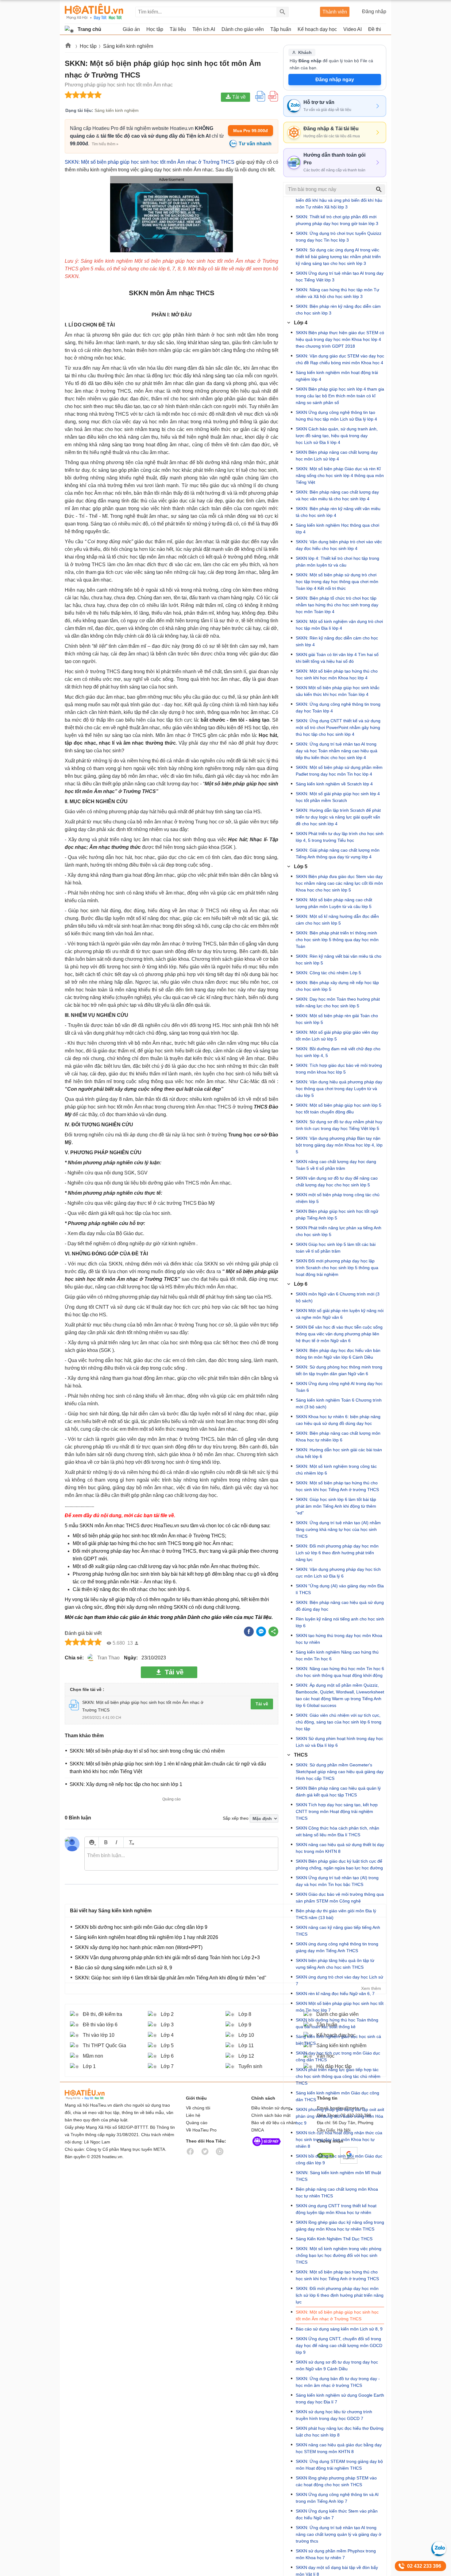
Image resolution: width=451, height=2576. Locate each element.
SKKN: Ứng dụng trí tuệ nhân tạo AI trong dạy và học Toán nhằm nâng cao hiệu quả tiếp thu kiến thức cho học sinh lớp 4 (337, 751)
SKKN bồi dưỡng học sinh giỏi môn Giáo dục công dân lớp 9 (339, 2159)
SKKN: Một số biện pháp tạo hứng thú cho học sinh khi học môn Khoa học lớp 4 (337, 674)
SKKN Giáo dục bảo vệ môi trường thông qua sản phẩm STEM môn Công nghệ (340, 1898)
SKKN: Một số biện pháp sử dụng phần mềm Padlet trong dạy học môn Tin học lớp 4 (339, 771)
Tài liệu (263, 1617)
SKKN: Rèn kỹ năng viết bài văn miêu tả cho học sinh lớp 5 (339, 960)
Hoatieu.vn (68, 46)
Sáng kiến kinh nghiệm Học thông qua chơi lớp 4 (337, 529)
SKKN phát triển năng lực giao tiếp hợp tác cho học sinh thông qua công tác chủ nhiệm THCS (338, 2076)
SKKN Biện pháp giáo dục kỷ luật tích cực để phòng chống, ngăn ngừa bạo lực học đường (339, 1864)
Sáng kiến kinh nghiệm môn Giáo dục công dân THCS (337, 2096)
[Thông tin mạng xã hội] (267, 2147)
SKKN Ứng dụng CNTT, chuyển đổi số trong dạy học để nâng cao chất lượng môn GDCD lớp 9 (339, 2345)
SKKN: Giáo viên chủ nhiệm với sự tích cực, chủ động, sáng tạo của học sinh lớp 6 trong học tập (339, 1722)
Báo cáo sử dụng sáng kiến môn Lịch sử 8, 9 (339, 2329)
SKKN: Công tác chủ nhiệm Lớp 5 (328, 973)
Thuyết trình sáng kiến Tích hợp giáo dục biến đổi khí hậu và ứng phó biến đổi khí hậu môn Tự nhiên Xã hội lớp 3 (339, 200)
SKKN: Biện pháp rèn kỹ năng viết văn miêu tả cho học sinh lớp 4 (338, 512)
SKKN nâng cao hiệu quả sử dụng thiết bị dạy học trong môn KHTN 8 (340, 1848)
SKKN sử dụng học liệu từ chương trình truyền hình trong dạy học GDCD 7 (334, 2415)
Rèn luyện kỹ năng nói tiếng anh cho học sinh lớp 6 (340, 1622)
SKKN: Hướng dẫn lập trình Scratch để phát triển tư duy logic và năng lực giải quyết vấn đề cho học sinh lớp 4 (338, 817)
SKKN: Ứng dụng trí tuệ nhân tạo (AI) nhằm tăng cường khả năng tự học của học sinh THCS (338, 1529)
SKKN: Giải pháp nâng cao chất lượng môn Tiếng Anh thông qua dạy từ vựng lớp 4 (338, 853)
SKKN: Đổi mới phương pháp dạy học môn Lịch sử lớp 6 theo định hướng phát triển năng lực (337, 1553)
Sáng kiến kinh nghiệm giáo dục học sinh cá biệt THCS (338, 2040)
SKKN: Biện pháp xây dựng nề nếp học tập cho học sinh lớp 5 (337, 986)
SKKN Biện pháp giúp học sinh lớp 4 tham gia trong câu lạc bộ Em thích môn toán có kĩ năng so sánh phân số (340, 396)
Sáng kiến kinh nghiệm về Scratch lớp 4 (334, 784)
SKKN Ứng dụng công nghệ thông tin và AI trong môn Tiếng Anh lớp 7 (337, 2498)
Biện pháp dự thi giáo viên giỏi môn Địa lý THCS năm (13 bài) (336, 1914)
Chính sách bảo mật (271, 2115)
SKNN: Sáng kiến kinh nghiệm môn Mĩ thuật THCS (338, 2176)
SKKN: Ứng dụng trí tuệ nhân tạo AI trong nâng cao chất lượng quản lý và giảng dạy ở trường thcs (339, 2534)
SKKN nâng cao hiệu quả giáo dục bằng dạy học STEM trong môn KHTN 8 (339, 2448)
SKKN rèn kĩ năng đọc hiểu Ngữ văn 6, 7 (335, 1994)
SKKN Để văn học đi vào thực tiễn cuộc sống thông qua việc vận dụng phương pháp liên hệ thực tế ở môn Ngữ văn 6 (339, 1334)
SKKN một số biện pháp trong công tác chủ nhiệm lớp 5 (338, 1198)
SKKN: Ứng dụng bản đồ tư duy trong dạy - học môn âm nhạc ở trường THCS (338, 2382)
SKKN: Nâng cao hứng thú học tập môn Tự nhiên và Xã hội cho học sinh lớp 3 (337, 293)
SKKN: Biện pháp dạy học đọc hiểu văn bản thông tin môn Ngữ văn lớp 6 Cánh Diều (338, 1354)
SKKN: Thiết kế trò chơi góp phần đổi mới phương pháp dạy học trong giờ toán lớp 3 (337, 220)
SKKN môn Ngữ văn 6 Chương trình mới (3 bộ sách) (338, 1297)
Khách (305, 52)
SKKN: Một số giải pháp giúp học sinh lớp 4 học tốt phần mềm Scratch (338, 797)
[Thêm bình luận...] (181, 1859)
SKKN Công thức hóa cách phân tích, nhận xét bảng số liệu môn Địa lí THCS (337, 1831)
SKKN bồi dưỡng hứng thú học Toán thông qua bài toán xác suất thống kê (337, 2023)
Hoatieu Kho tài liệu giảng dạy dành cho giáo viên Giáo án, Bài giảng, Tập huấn (94, 12)
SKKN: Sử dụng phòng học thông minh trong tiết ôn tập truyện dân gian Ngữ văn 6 (339, 1370)
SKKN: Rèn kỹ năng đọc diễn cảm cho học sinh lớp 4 (337, 641)
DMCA (258, 2130)
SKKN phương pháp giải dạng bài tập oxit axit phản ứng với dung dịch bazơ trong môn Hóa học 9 (340, 2116)
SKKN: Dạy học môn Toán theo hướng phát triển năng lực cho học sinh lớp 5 (338, 1002)
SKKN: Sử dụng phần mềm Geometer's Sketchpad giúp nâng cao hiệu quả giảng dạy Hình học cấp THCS (340, 1772)
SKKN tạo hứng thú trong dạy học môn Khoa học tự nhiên (339, 1639)
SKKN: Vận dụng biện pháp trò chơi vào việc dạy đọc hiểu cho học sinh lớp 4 (339, 545)
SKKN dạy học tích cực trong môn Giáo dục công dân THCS (338, 2056)
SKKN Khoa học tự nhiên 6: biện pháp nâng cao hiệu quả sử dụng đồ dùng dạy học (338, 1420)
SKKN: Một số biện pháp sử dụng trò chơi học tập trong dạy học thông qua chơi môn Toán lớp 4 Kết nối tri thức (337, 582)
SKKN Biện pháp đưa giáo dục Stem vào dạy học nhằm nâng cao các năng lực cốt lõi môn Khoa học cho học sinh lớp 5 (339, 883)
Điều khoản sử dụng (271, 2108)
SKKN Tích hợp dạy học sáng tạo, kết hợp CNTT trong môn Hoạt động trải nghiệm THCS (337, 1811)
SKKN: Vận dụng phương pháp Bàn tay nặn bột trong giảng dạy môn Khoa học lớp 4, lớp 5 (339, 1145)
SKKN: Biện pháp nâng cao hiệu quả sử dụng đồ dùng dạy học (340, 1606)
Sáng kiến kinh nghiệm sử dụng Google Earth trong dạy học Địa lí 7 (340, 2399)
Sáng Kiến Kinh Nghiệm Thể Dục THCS (334, 2239)
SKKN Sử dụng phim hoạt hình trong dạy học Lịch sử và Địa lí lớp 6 (339, 1742)
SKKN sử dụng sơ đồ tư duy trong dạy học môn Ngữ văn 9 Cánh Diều (337, 2365)
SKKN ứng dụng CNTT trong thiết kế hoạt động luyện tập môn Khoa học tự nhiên (336, 2209)
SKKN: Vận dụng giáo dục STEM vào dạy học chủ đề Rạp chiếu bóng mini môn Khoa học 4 (340, 359)
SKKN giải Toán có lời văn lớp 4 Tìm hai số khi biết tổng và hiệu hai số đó (337, 658)
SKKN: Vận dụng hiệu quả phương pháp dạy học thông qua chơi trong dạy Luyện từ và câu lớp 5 (339, 1089)
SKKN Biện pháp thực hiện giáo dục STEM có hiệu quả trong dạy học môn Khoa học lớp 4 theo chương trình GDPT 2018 (340, 339)
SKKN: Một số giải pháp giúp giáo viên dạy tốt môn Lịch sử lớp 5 (337, 1036)
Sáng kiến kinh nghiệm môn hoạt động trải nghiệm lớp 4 (337, 376)
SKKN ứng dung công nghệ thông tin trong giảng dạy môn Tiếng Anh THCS (337, 1947)
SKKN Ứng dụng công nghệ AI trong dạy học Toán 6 (339, 1387)
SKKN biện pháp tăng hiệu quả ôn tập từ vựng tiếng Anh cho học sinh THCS (335, 1964)
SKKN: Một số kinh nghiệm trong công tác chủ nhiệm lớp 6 (336, 1470)
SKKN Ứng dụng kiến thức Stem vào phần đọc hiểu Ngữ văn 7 (337, 2514)
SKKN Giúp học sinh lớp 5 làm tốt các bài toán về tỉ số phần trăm (336, 1248)
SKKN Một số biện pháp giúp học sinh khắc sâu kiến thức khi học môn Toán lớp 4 (338, 691)
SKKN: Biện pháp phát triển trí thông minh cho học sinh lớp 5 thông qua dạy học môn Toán (337, 940)
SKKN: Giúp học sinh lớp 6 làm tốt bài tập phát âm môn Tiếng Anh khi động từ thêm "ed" (336, 1506)
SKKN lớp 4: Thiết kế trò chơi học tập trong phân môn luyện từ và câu (337, 562)
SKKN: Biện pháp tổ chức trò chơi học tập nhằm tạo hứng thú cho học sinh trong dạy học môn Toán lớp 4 (337, 605)
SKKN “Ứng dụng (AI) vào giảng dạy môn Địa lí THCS (340, 1589)
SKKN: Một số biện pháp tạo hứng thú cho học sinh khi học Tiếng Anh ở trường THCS (337, 1486)
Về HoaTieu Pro (201, 2130)
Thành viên (335, 12)
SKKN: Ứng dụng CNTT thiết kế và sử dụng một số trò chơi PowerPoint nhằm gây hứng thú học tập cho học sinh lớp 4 (338, 727)
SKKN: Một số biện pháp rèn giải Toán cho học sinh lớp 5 (337, 1019)
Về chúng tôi (198, 2108)
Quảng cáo (197, 2123)
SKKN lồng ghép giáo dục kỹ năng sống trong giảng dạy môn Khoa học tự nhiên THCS (340, 2226)
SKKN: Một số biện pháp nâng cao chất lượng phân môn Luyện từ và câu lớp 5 (334, 903)
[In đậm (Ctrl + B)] (106, 1842)
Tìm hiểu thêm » (105, 144)
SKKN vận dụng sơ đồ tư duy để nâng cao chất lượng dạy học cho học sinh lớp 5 (337, 1181)
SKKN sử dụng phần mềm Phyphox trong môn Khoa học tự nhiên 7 (336, 2554)
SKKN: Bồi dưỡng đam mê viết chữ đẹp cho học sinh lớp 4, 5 (338, 1052)
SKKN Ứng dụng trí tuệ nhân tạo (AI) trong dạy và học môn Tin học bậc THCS (337, 1881)
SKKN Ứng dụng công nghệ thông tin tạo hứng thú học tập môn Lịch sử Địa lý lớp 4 (336, 416)
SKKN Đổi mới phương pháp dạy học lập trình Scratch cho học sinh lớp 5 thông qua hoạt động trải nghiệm (337, 1268)
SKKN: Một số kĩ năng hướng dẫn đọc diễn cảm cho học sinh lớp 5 (337, 920)
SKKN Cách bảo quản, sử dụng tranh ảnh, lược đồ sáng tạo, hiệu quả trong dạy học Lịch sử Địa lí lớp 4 (337, 436)
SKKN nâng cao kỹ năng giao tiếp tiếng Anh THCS (338, 1931)
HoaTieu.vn (92, 2094)
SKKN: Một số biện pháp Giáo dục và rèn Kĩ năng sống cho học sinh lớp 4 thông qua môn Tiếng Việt (340, 475)
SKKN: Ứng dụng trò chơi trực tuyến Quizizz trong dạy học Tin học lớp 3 (339, 237)
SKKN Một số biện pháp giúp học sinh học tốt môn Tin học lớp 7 (340, 2007)
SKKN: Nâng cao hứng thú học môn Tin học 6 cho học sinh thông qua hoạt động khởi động (340, 1672)
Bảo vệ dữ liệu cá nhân (274, 2123)
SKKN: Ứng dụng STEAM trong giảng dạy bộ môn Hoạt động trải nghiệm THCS (339, 2465)
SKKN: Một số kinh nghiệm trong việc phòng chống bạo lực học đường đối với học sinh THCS (339, 2255)
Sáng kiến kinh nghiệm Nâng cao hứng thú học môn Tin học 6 (337, 1655)
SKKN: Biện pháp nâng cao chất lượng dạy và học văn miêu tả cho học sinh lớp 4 (337, 495)
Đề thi (375, 29)
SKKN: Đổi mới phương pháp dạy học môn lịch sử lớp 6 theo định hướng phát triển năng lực (340, 2295)
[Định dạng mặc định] (131, 1842)
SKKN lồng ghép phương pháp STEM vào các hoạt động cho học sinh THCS (336, 2481)
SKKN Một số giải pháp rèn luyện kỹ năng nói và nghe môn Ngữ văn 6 (340, 1314)
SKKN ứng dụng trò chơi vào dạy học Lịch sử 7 (339, 1980)
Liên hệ (193, 2115)
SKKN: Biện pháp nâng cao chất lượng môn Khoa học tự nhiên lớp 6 (338, 1437)
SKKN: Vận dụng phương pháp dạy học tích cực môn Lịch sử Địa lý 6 (338, 1573)
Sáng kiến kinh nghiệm (128, 46)
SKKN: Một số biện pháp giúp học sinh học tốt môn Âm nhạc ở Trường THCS (150, 162)
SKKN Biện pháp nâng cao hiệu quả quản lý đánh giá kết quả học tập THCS (338, 1792)
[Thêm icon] (92, 1842)
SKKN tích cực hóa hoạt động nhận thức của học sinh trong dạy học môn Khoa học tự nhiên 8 (339, 2139)
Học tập (88, 46)
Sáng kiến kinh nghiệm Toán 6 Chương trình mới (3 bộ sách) (339, 1403)
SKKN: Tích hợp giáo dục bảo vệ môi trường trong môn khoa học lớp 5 (339, 1069)
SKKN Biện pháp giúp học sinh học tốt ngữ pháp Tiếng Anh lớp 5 (337, 1215)
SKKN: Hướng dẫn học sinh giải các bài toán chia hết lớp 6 (339, 1453)
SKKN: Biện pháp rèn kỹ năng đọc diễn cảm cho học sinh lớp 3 (338, 310)
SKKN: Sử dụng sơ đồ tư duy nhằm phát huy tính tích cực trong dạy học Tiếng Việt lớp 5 (339, 1125)
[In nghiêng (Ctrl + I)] (116, 1842)
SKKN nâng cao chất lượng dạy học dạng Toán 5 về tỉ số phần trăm (336, 1165)
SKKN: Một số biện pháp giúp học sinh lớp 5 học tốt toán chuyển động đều (339, 1109)
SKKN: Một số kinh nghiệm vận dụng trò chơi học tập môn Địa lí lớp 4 (339, 625)
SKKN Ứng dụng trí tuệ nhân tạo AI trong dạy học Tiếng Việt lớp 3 (340, 277)
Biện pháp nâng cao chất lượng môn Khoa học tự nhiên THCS (337, 2192)
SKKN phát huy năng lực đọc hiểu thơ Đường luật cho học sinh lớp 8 (340, 2432)
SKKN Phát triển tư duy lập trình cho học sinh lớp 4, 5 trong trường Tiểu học (340, 837)
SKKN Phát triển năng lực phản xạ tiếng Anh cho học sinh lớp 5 (339, 1231)
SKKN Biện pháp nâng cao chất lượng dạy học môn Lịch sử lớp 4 (337, 456)
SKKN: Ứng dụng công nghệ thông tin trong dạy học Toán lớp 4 (338, 708)
